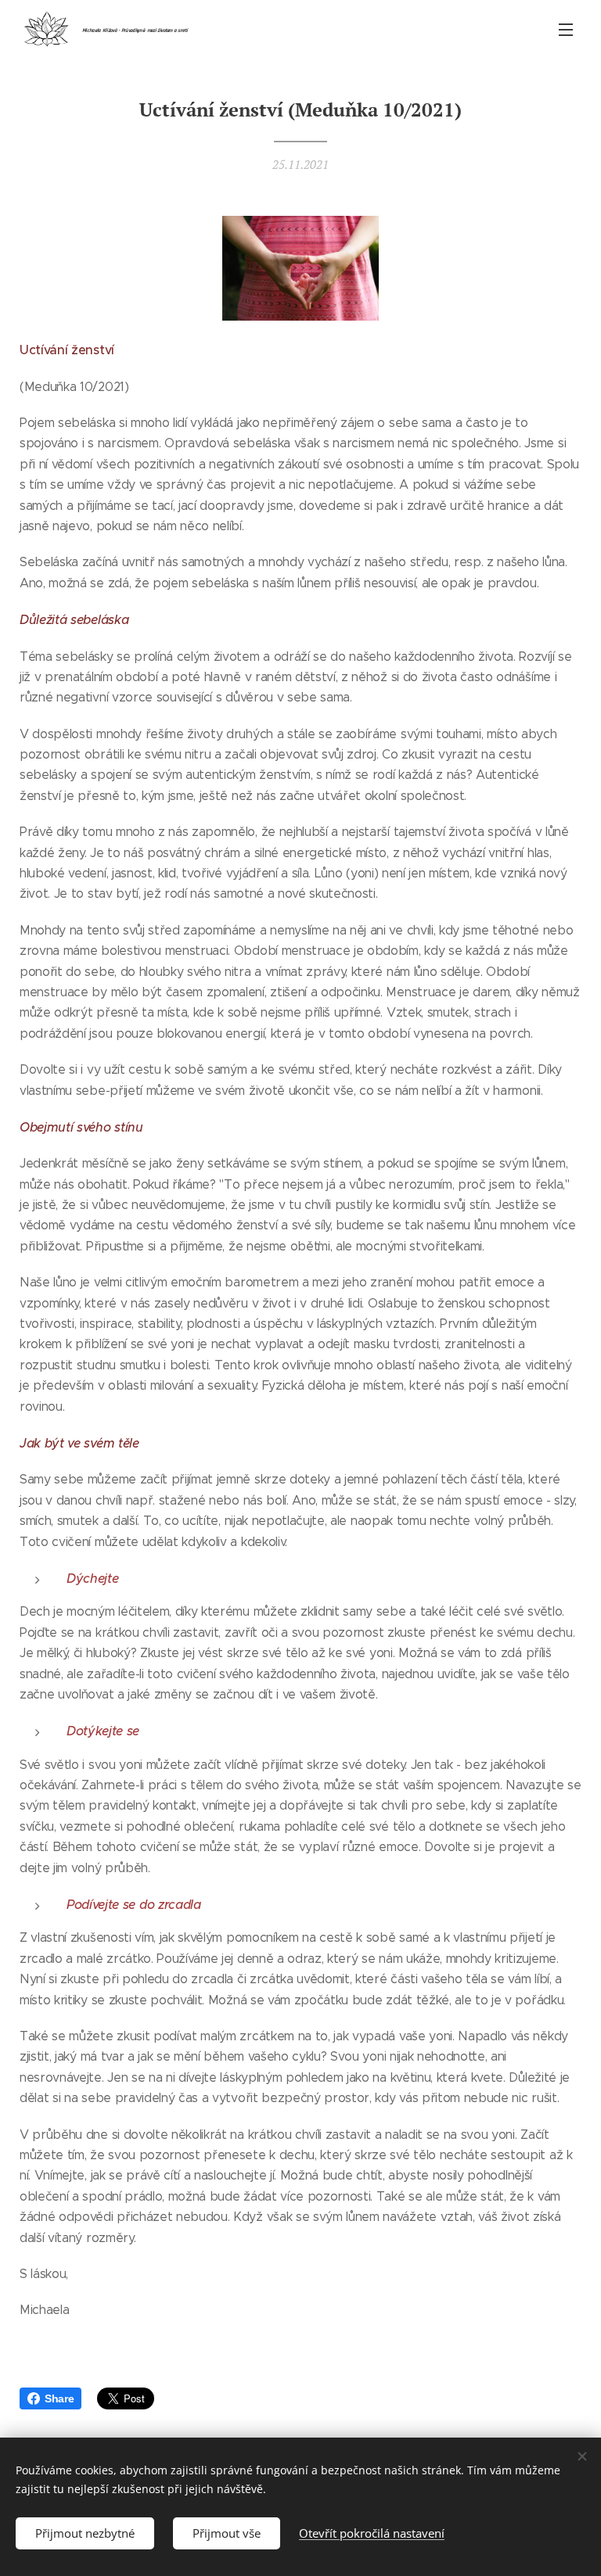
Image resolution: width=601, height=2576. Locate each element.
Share (59, 2398)
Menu (566, 29)
